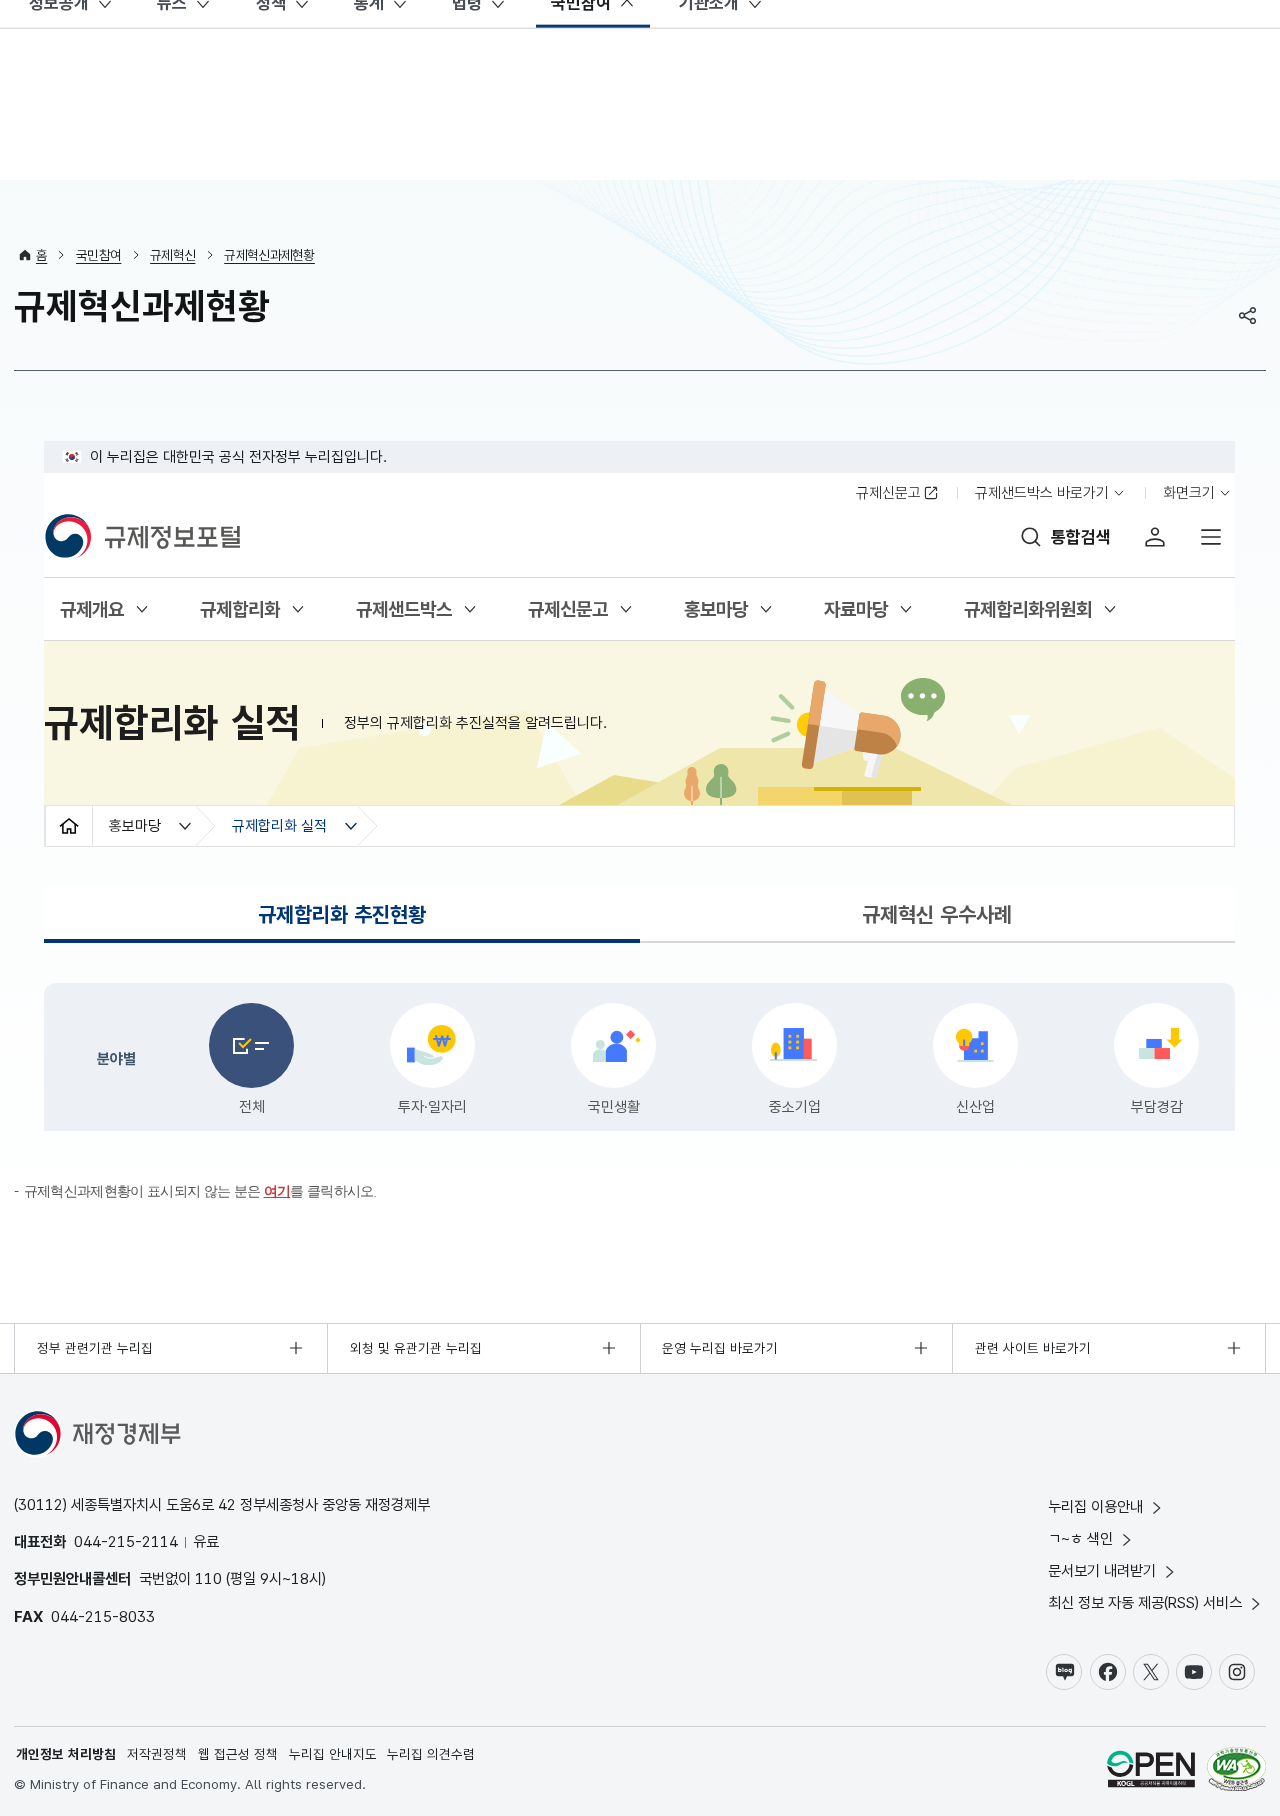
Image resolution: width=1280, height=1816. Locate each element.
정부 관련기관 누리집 (95, 1348)
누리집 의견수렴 (431, 1754)
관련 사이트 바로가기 (1033, 1348)
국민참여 (98, 255)
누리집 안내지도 (333, 1754)
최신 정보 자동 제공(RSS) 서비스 (1145, 1602)
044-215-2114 (126, 1541)
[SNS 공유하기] (1248, 315)
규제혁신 (172, 255)
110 (208, 1578)
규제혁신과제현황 (269, 255)
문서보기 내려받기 (1102, 1570)
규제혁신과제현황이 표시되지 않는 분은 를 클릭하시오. (200, 1191)
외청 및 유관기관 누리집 (416, 1348)
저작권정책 (157, 1754)
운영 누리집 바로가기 (720, 1348)
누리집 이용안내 (1095, 1506)
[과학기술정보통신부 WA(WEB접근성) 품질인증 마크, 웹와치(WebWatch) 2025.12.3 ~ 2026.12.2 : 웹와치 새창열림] (1236, 1771)
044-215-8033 (103, 1616)
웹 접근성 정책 (238, 1754)
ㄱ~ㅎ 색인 (1080, 1538)
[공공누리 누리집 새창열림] (1151, 1771)
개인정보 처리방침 (66, 1754)
